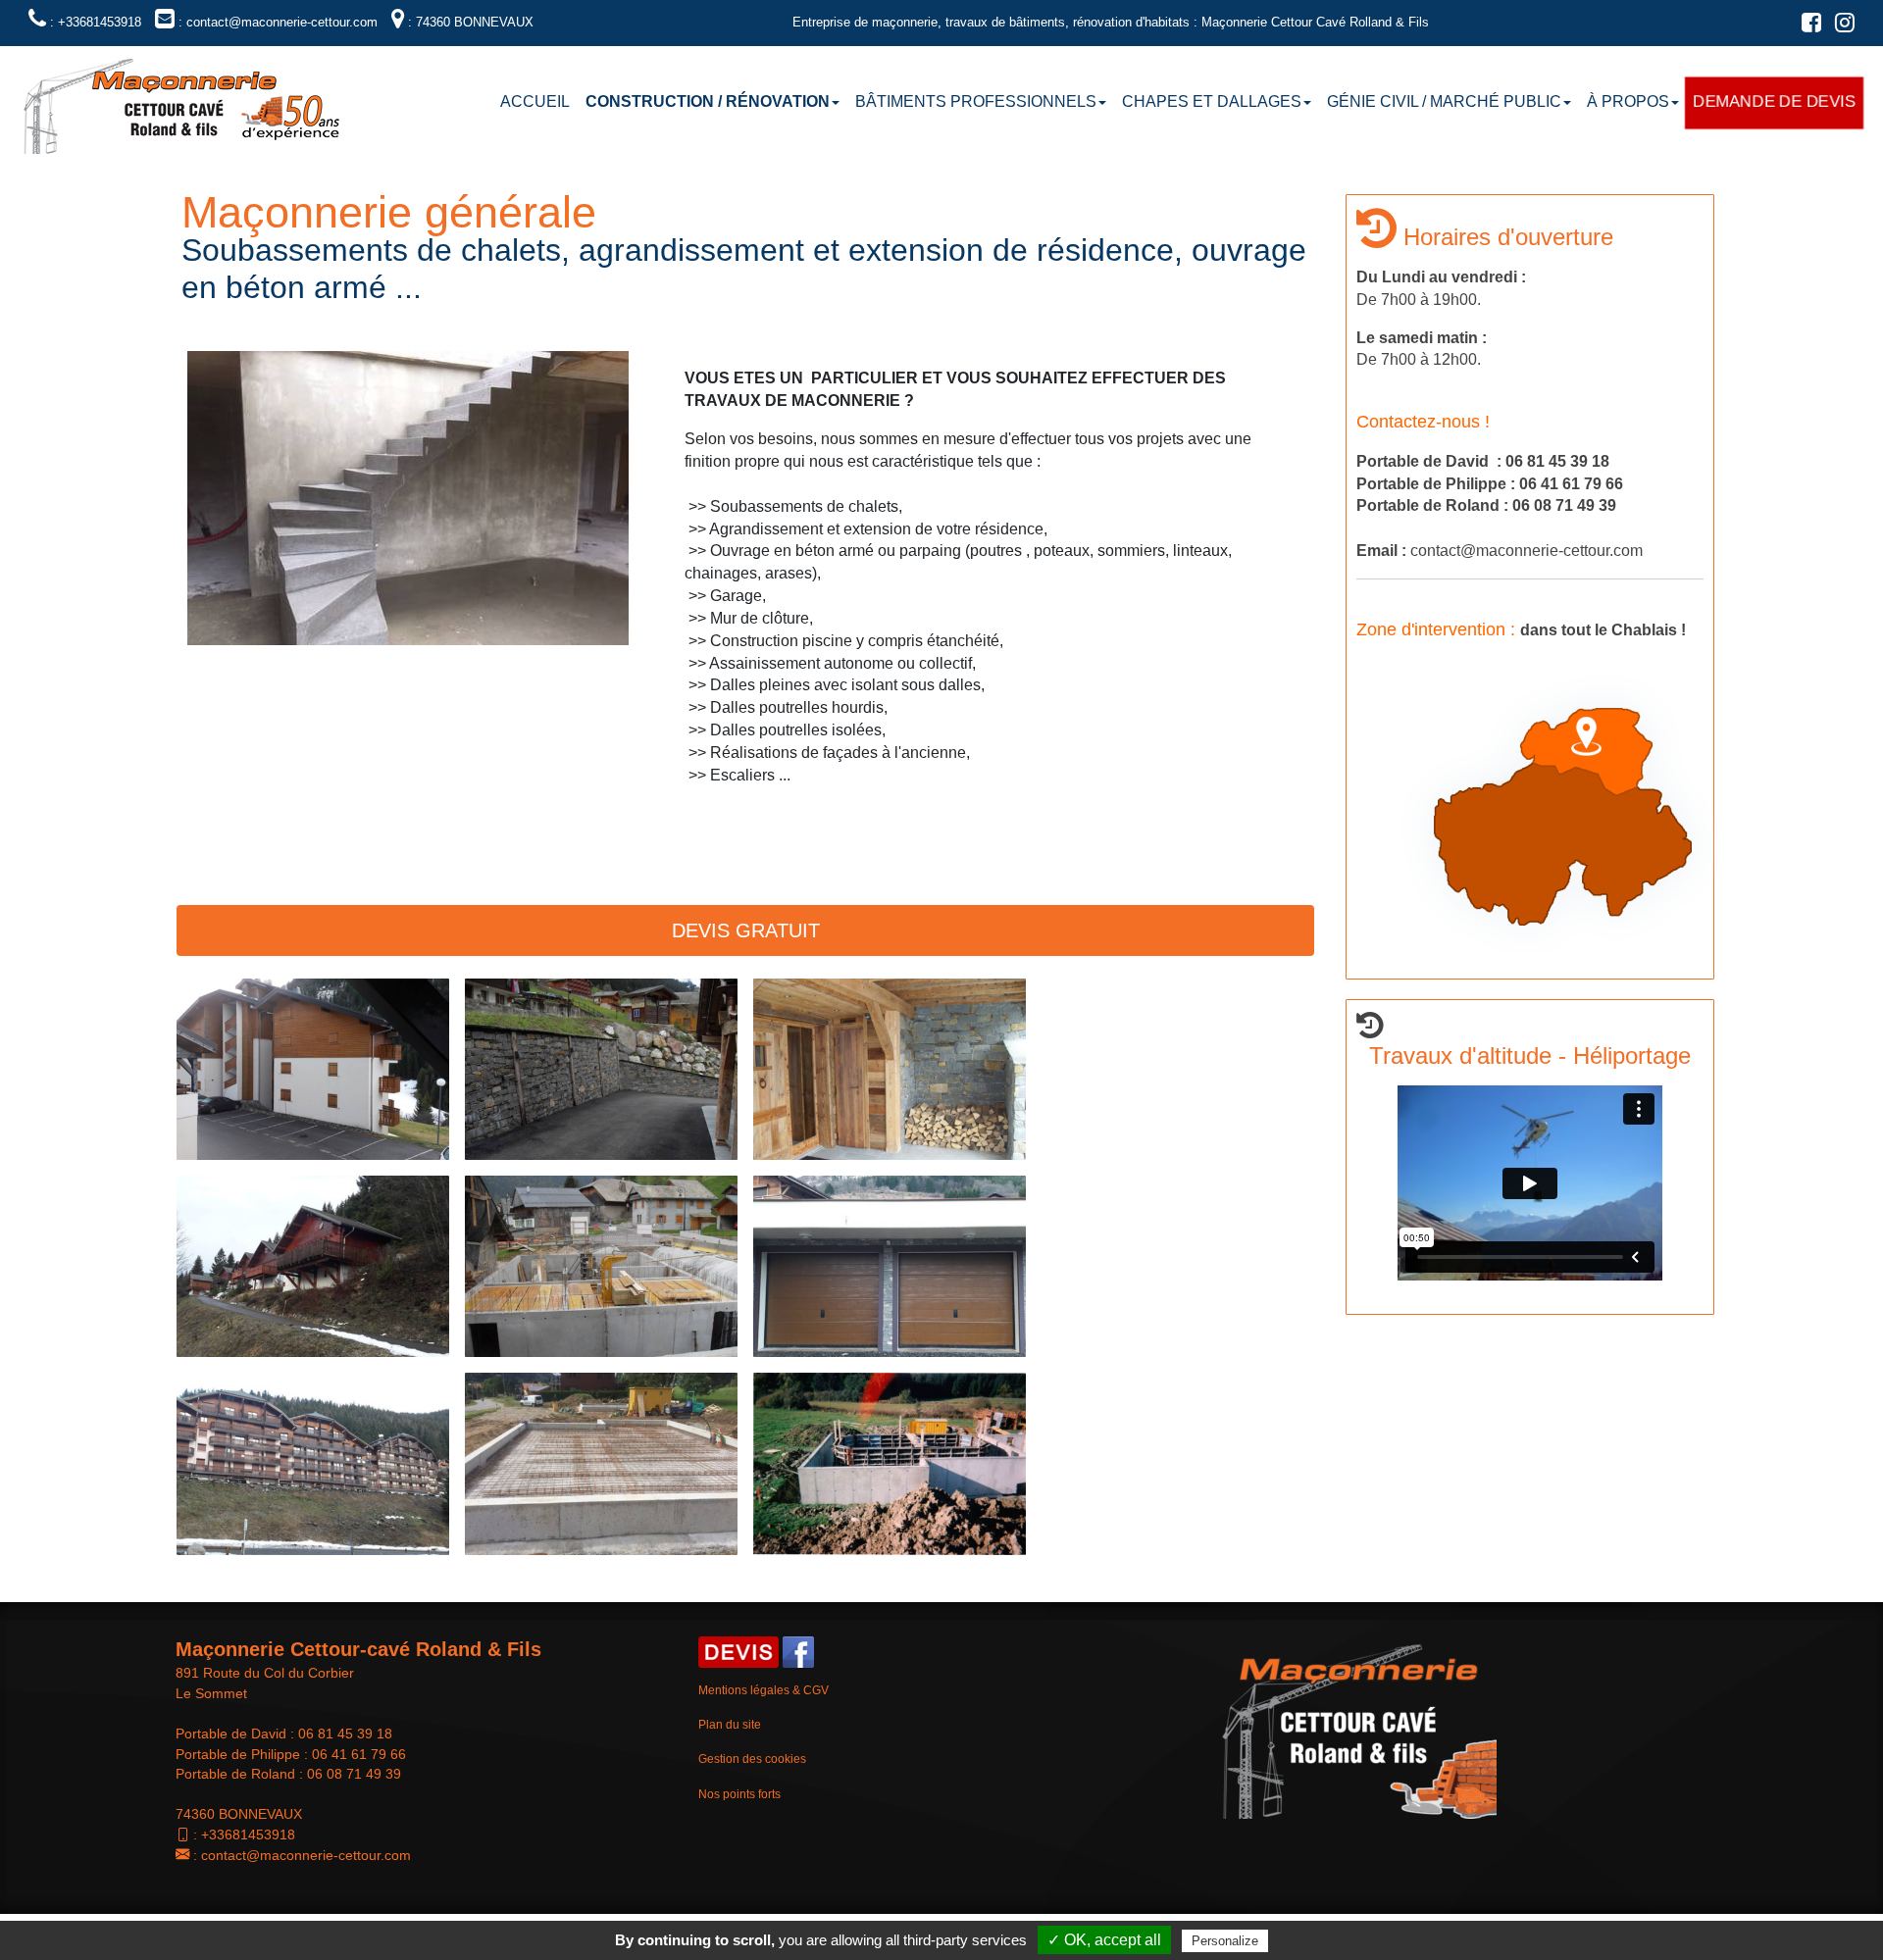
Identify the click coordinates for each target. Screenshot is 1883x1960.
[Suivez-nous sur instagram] (1840, 26)
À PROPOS (1628, 101)
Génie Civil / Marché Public (1444, 101)
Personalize (1225, 1941)
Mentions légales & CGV (763, 1690)
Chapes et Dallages (1212, 101)
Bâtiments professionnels (976, 101)
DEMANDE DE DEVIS (1774, 101)
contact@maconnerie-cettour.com (306, 1855)
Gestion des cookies (752, 1759)
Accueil (535, 101)
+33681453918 (248, 1834)
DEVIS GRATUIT (746, 930)
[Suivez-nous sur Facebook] (1807, 26)
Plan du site (730, 1725)
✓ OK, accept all (1104, 1940)
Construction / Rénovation (708, 101)
